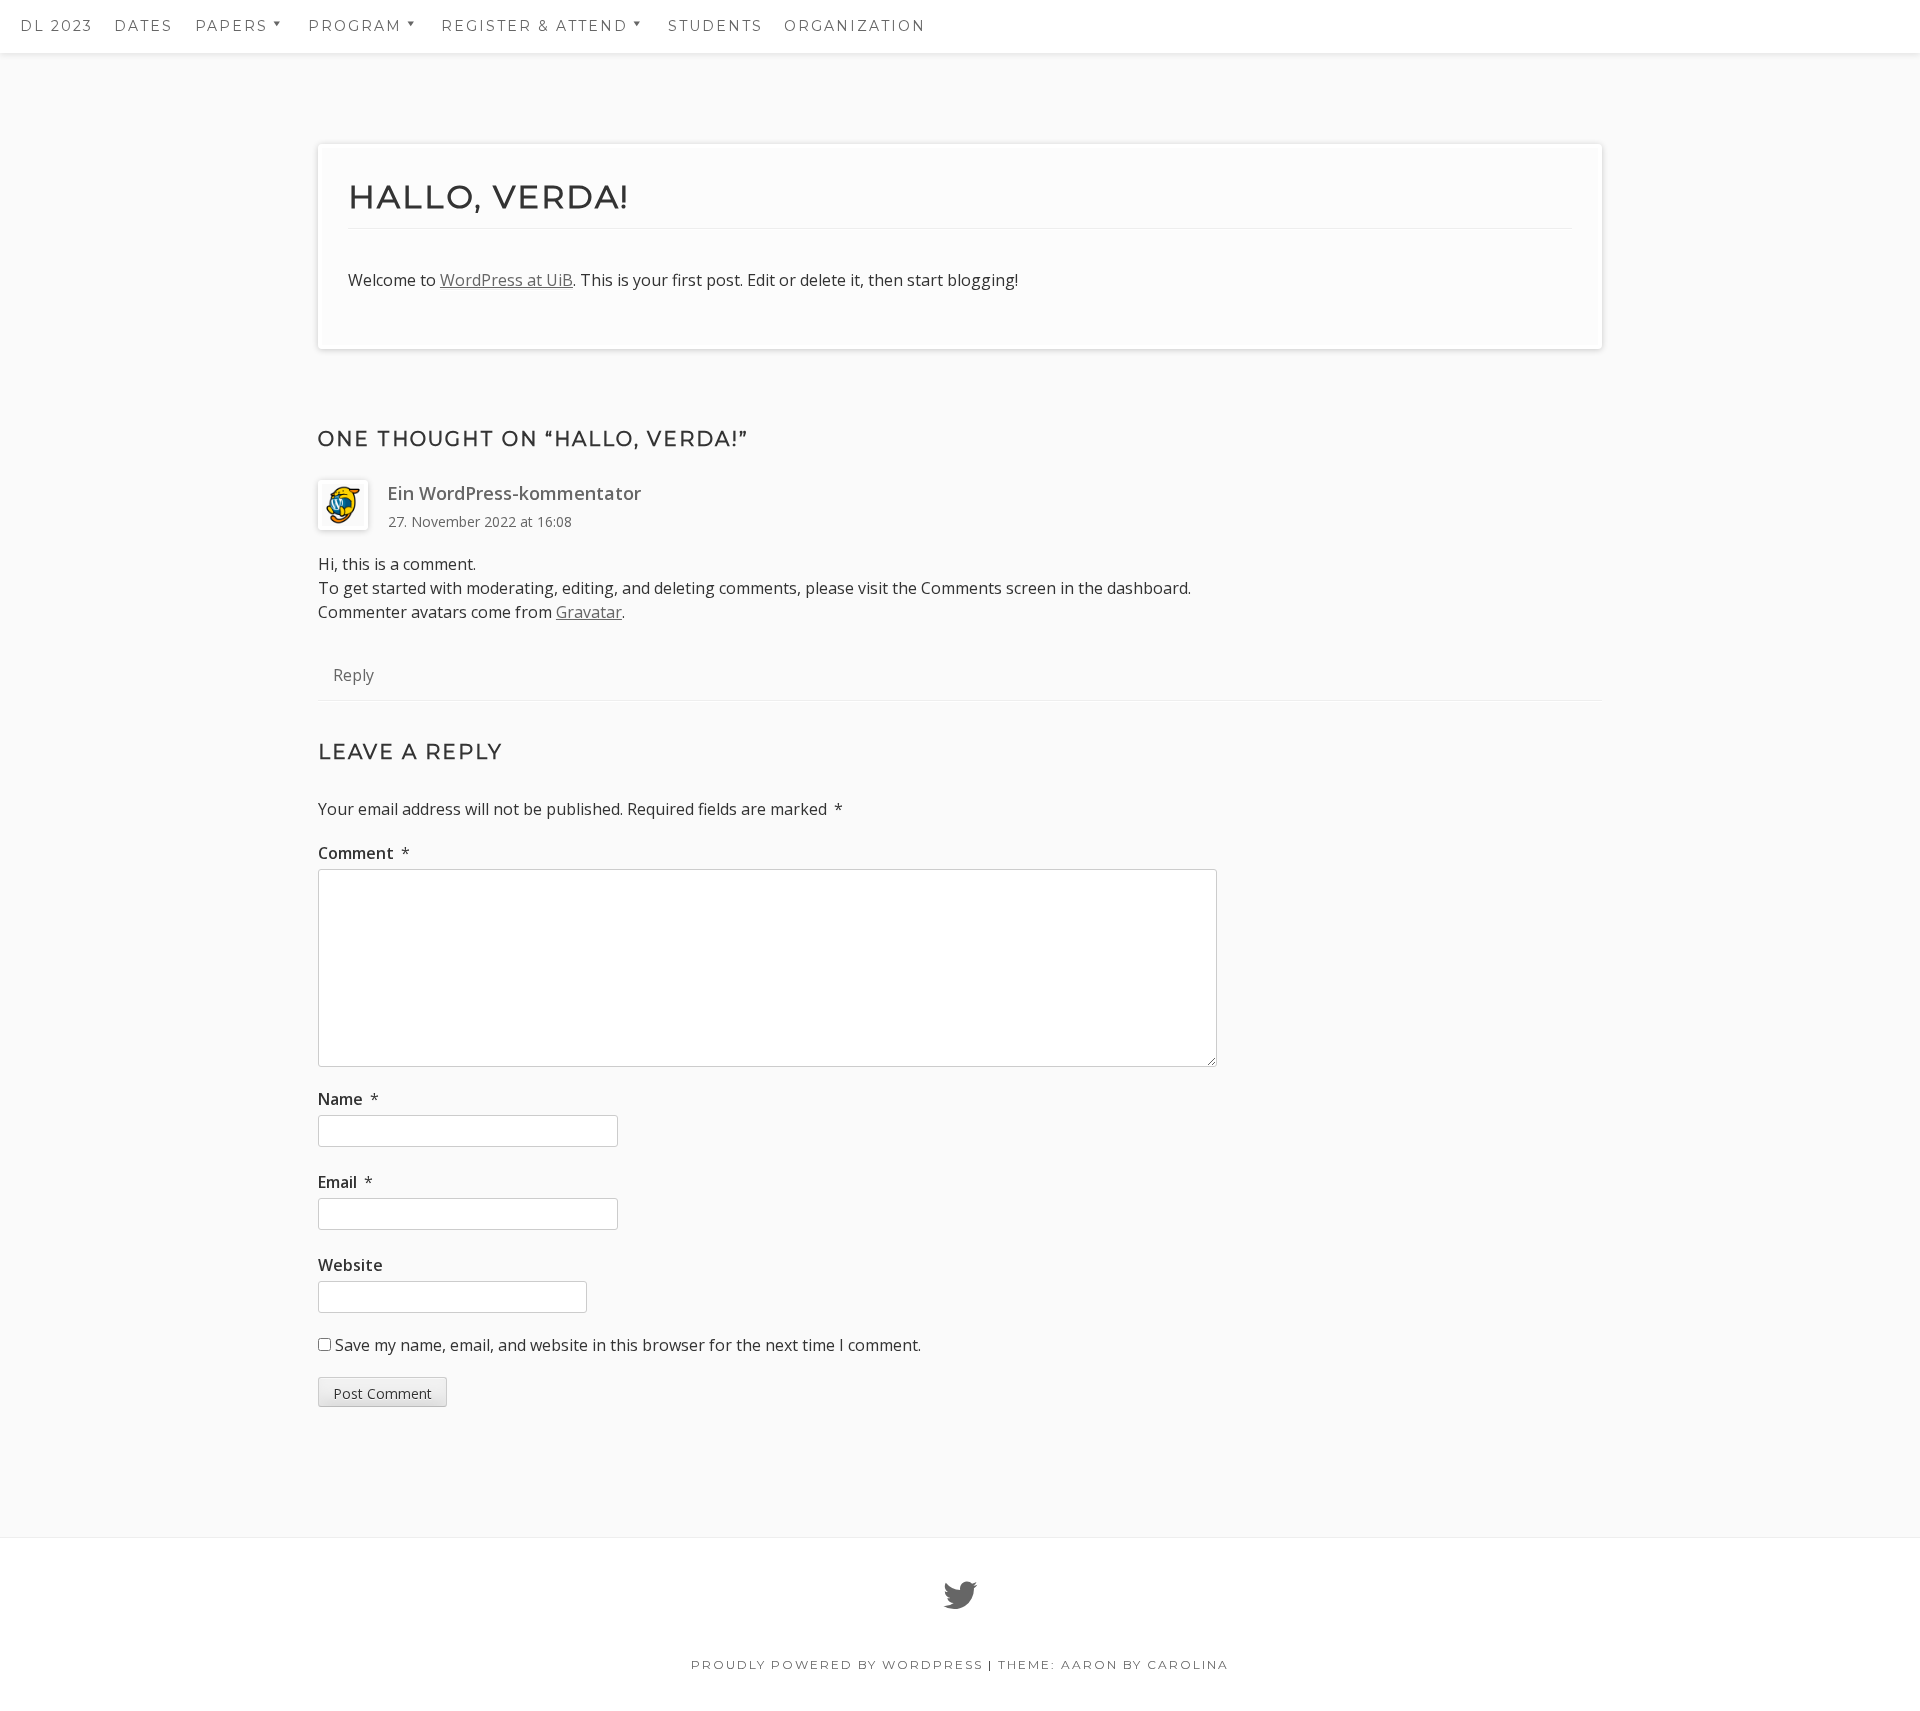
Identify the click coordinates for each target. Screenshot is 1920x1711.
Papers (231, 26)
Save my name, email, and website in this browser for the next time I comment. (628, 1345)
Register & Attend (534, 26)
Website (350, 1265)
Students (715, 26)
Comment (364, 853)
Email (345, 1182)
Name (348, 1099)
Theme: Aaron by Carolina (1113, 1664)
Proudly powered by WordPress (837, 1664)
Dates (143, 26)
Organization (855, 26)
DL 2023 (56, 26)
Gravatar (589, 612)
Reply (353, 675)
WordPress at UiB (506, 280)
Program (355, 26)
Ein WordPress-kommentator (514, 493)
